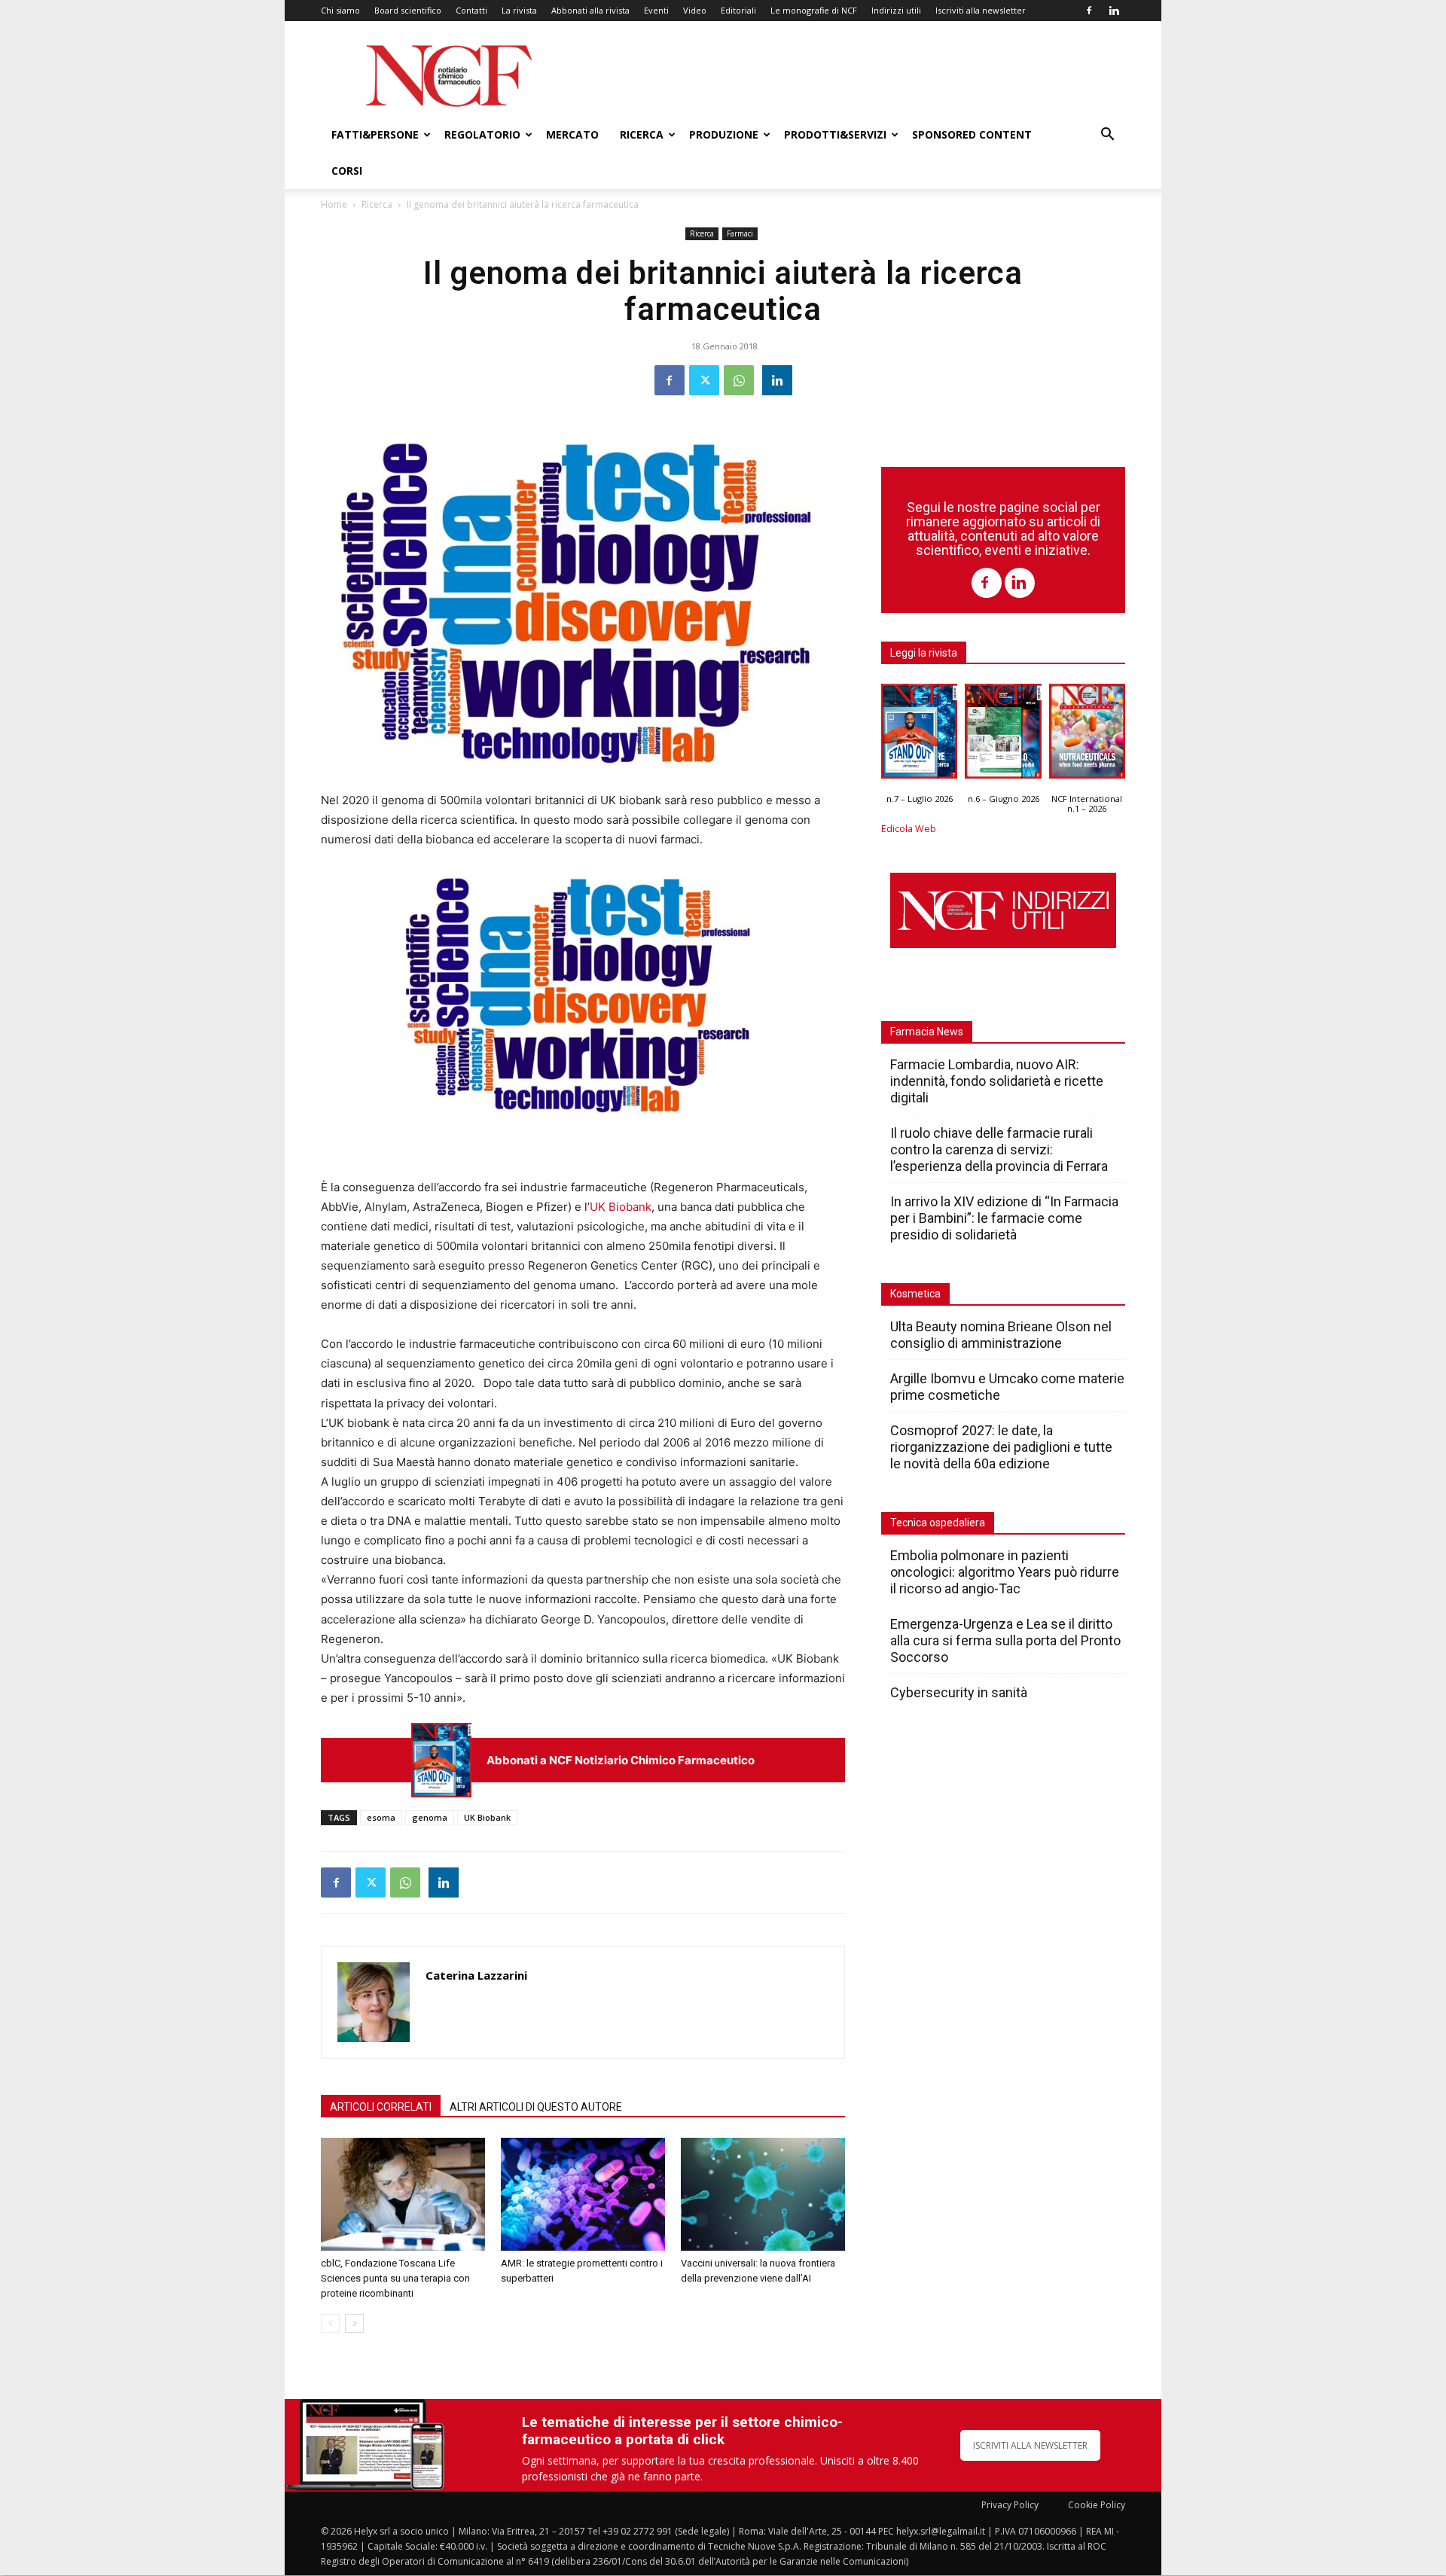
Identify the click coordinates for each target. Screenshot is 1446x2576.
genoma (430, 1817)
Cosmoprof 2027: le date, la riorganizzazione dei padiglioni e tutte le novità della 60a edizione (1001, 1447)
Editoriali (738, 10)
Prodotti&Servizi (835, 134)
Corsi (347, 171)
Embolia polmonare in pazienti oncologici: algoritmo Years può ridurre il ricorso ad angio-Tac (1005, 1572)
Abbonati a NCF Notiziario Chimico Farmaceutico (621, 1760)
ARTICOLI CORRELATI (381, 2107)
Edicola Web (909, 829)
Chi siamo (340, 10)
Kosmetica (915, 1294)
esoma (381, 1817)
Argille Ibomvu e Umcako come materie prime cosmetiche (1007, 1387)
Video (695, 10)
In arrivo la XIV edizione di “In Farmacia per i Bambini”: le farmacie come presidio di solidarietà (1004, 1218)
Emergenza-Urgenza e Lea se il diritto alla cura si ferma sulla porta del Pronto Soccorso (1005, 1640)
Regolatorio (482, 134)
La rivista (519, 10)
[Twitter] (704, 380)
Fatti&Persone (375, 134)
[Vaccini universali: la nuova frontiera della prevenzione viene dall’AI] (763, 2194)
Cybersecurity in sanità (959, 1692)
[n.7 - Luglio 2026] (441, 1760)
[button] (1107, 136)
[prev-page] (330, 2323)
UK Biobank (621, 1207)
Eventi (656, 10)
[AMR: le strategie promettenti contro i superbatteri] (583, 2194)
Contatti (471, 10)
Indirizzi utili (896, 10)
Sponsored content (972, 134)
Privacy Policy (1010, 2505)
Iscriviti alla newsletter (981, 10)
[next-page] (354, 2323)
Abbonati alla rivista (590, 10)
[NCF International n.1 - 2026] (1087, 735)
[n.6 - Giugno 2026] (1003, 735)
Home (334, 204)
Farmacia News (927, 1032)
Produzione (724, 134)
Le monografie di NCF (814, 10)
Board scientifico (408, 10)
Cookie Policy (1097, 2505)
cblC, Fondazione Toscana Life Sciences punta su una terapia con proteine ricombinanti (395, 2278)
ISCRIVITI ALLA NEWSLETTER (1030, 2445)
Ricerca (642, 134)
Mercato (572, 134)
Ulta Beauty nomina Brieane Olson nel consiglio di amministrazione (1001, 1335)
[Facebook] (1089, 11)
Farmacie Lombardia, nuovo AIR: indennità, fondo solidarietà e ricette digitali (997, 1081)
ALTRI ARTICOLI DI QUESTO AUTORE (536, 2107)
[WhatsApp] (739, 380)
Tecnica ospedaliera (938, 1523)
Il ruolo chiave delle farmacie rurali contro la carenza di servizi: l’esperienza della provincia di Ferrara (999, 1149)
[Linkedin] (1114, 11)
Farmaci (740, 233)
